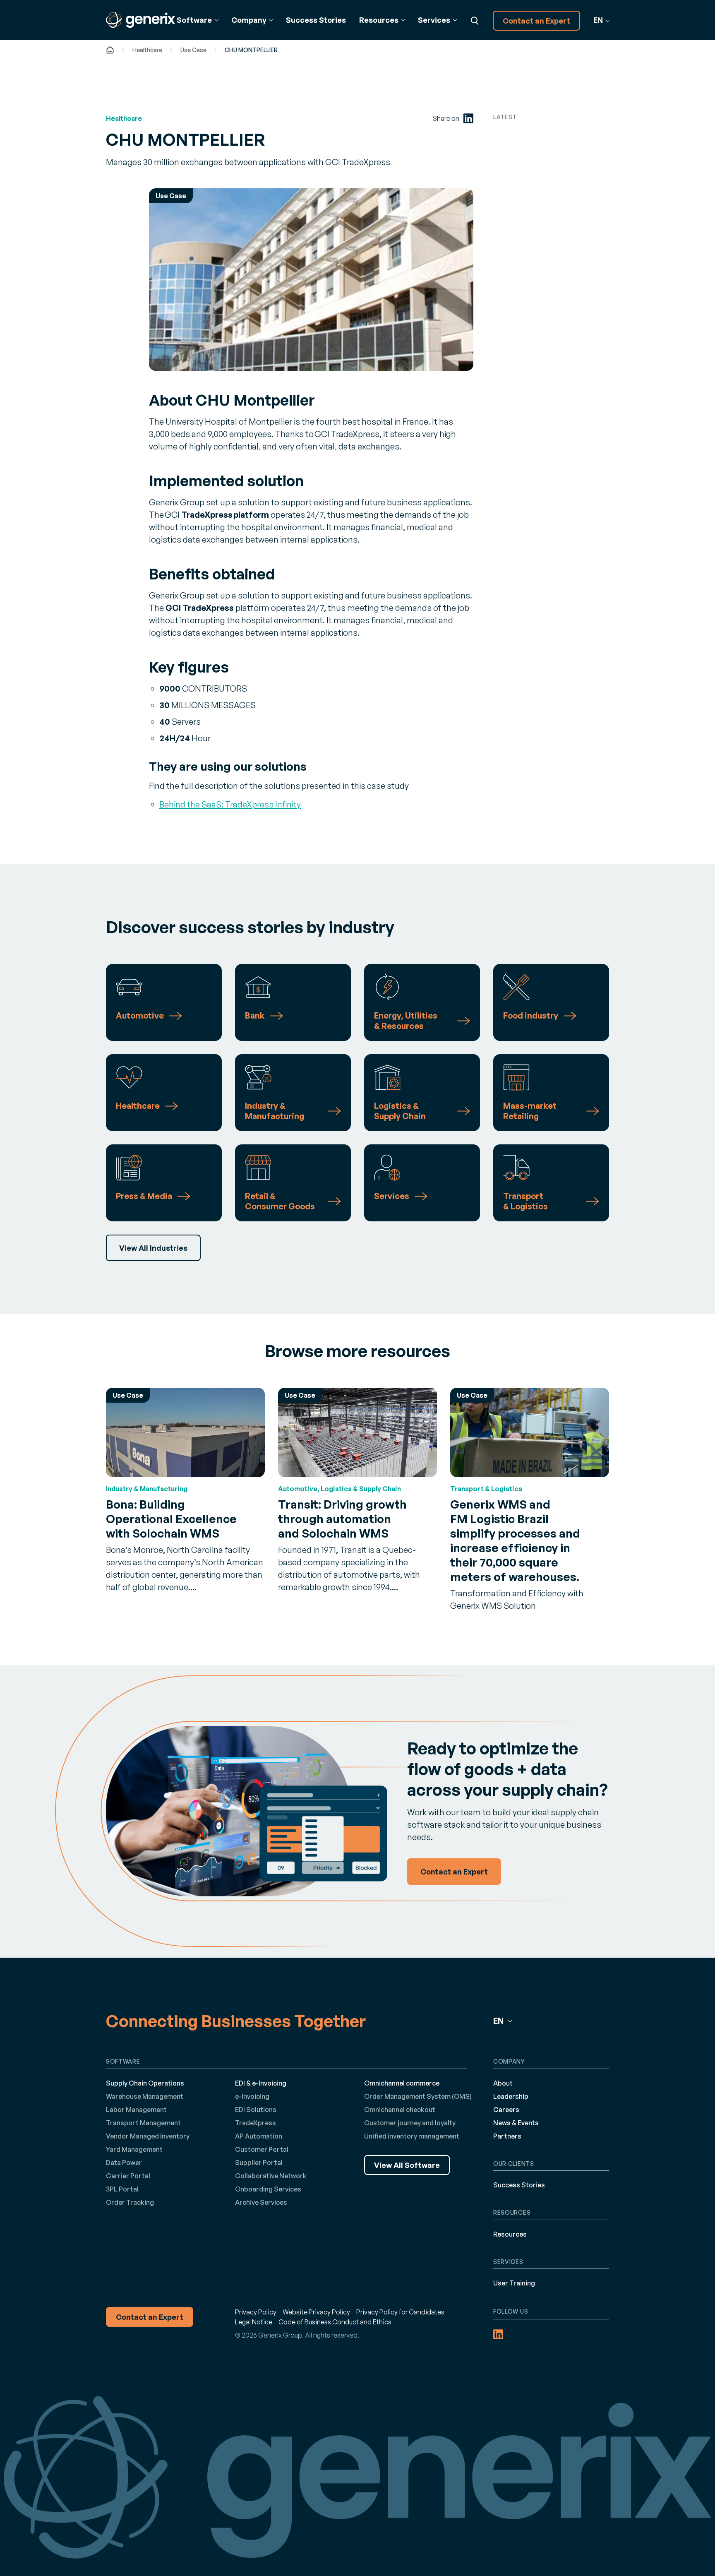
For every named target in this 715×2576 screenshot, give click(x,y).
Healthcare (147, 50)
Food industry (531, 1015)
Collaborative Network (271, 2176)
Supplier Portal (259, 2163)
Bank (255, 1015)
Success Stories (316, 20)
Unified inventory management (412, 2136)
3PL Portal (122, 2189)
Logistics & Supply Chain (400, 1111)
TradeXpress (256, 2123)
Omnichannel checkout (400, 2110)
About (503, 2083)
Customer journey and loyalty (410, 2123)
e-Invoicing (252, 2096)
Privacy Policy (256, 2312)
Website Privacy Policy (316, 2312)
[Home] (110, 50)
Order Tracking (130, 2202)
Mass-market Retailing (530, 1111)
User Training (514, 2283)
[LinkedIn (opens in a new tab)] (468, 118)
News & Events (516, 2123)
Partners (507, 2136)
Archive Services (261, 2202)
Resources (510, 2234)
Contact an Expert (536, 21)
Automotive (140, 1015)
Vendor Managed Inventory (148, 2136)
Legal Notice (254, 2322)
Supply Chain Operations (145, 2083)
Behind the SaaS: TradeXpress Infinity (230, 804)
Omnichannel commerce (402, 2083)
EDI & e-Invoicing (261, 2083)
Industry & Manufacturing (275, 1111)
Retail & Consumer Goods (280, 1201)
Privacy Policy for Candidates (400, 2312)
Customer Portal (262, 2149)
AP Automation (259, 2136)
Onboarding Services (268, 2189)
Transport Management (143, 2123)
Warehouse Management (145, 2096)
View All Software (407, 2165)
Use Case (193, 50)
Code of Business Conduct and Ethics (335, 2322)
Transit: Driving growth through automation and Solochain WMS (342, 1519)
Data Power (124, 2163)
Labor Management (136, 2110)
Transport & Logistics (525, 1201)
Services (392, 1196)
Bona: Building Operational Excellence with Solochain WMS (171, 1519)
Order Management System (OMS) (418, 2096)
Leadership (511, 2096)
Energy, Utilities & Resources (406, 1021)
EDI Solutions (256, 2110)
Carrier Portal (128, 2176)
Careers (506, 2110)
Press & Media (144, 1196)
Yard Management (134, 2149)
